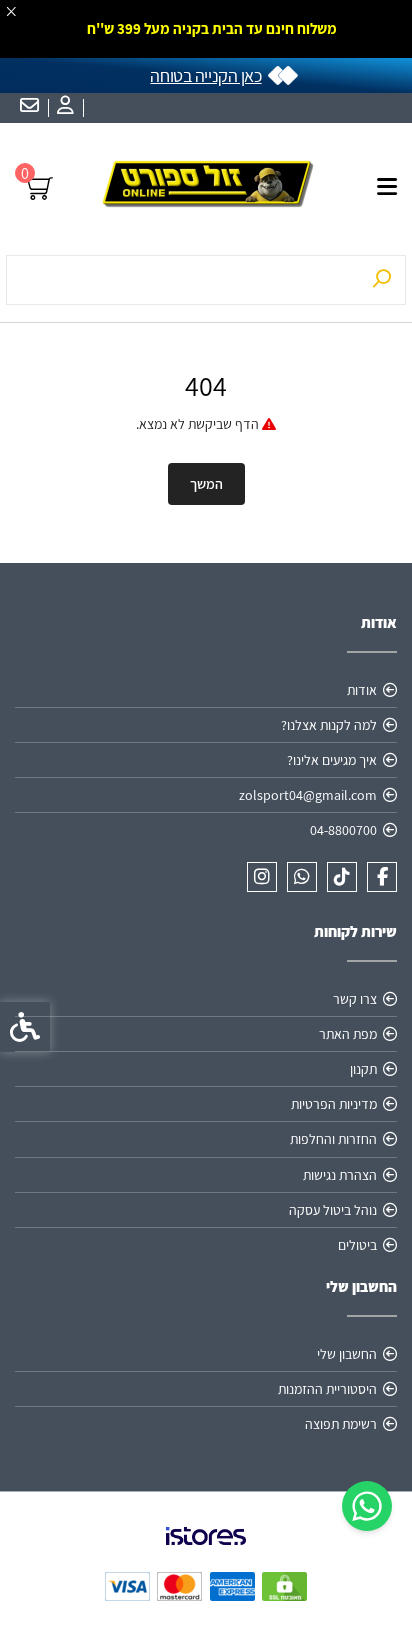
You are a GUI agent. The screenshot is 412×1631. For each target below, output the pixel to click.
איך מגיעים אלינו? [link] (332, 760)
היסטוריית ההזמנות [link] (327, 1389)
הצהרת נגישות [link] (340, 1175)
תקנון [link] (363, 1069)
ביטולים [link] (357, 1245)
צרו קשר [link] (355, 999)
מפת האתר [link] (348, 1034)
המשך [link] (206, 484)
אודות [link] (362, 690)
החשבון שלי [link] (347, 1354)
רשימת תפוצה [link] (341, 1424)
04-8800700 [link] (343, 830)
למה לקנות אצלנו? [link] (329, 725)
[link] (367, 1506)
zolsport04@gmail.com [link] (308, 795)
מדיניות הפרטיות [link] (334, 1104)
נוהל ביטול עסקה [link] (333, 1210)
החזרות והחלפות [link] (333, 1139)
